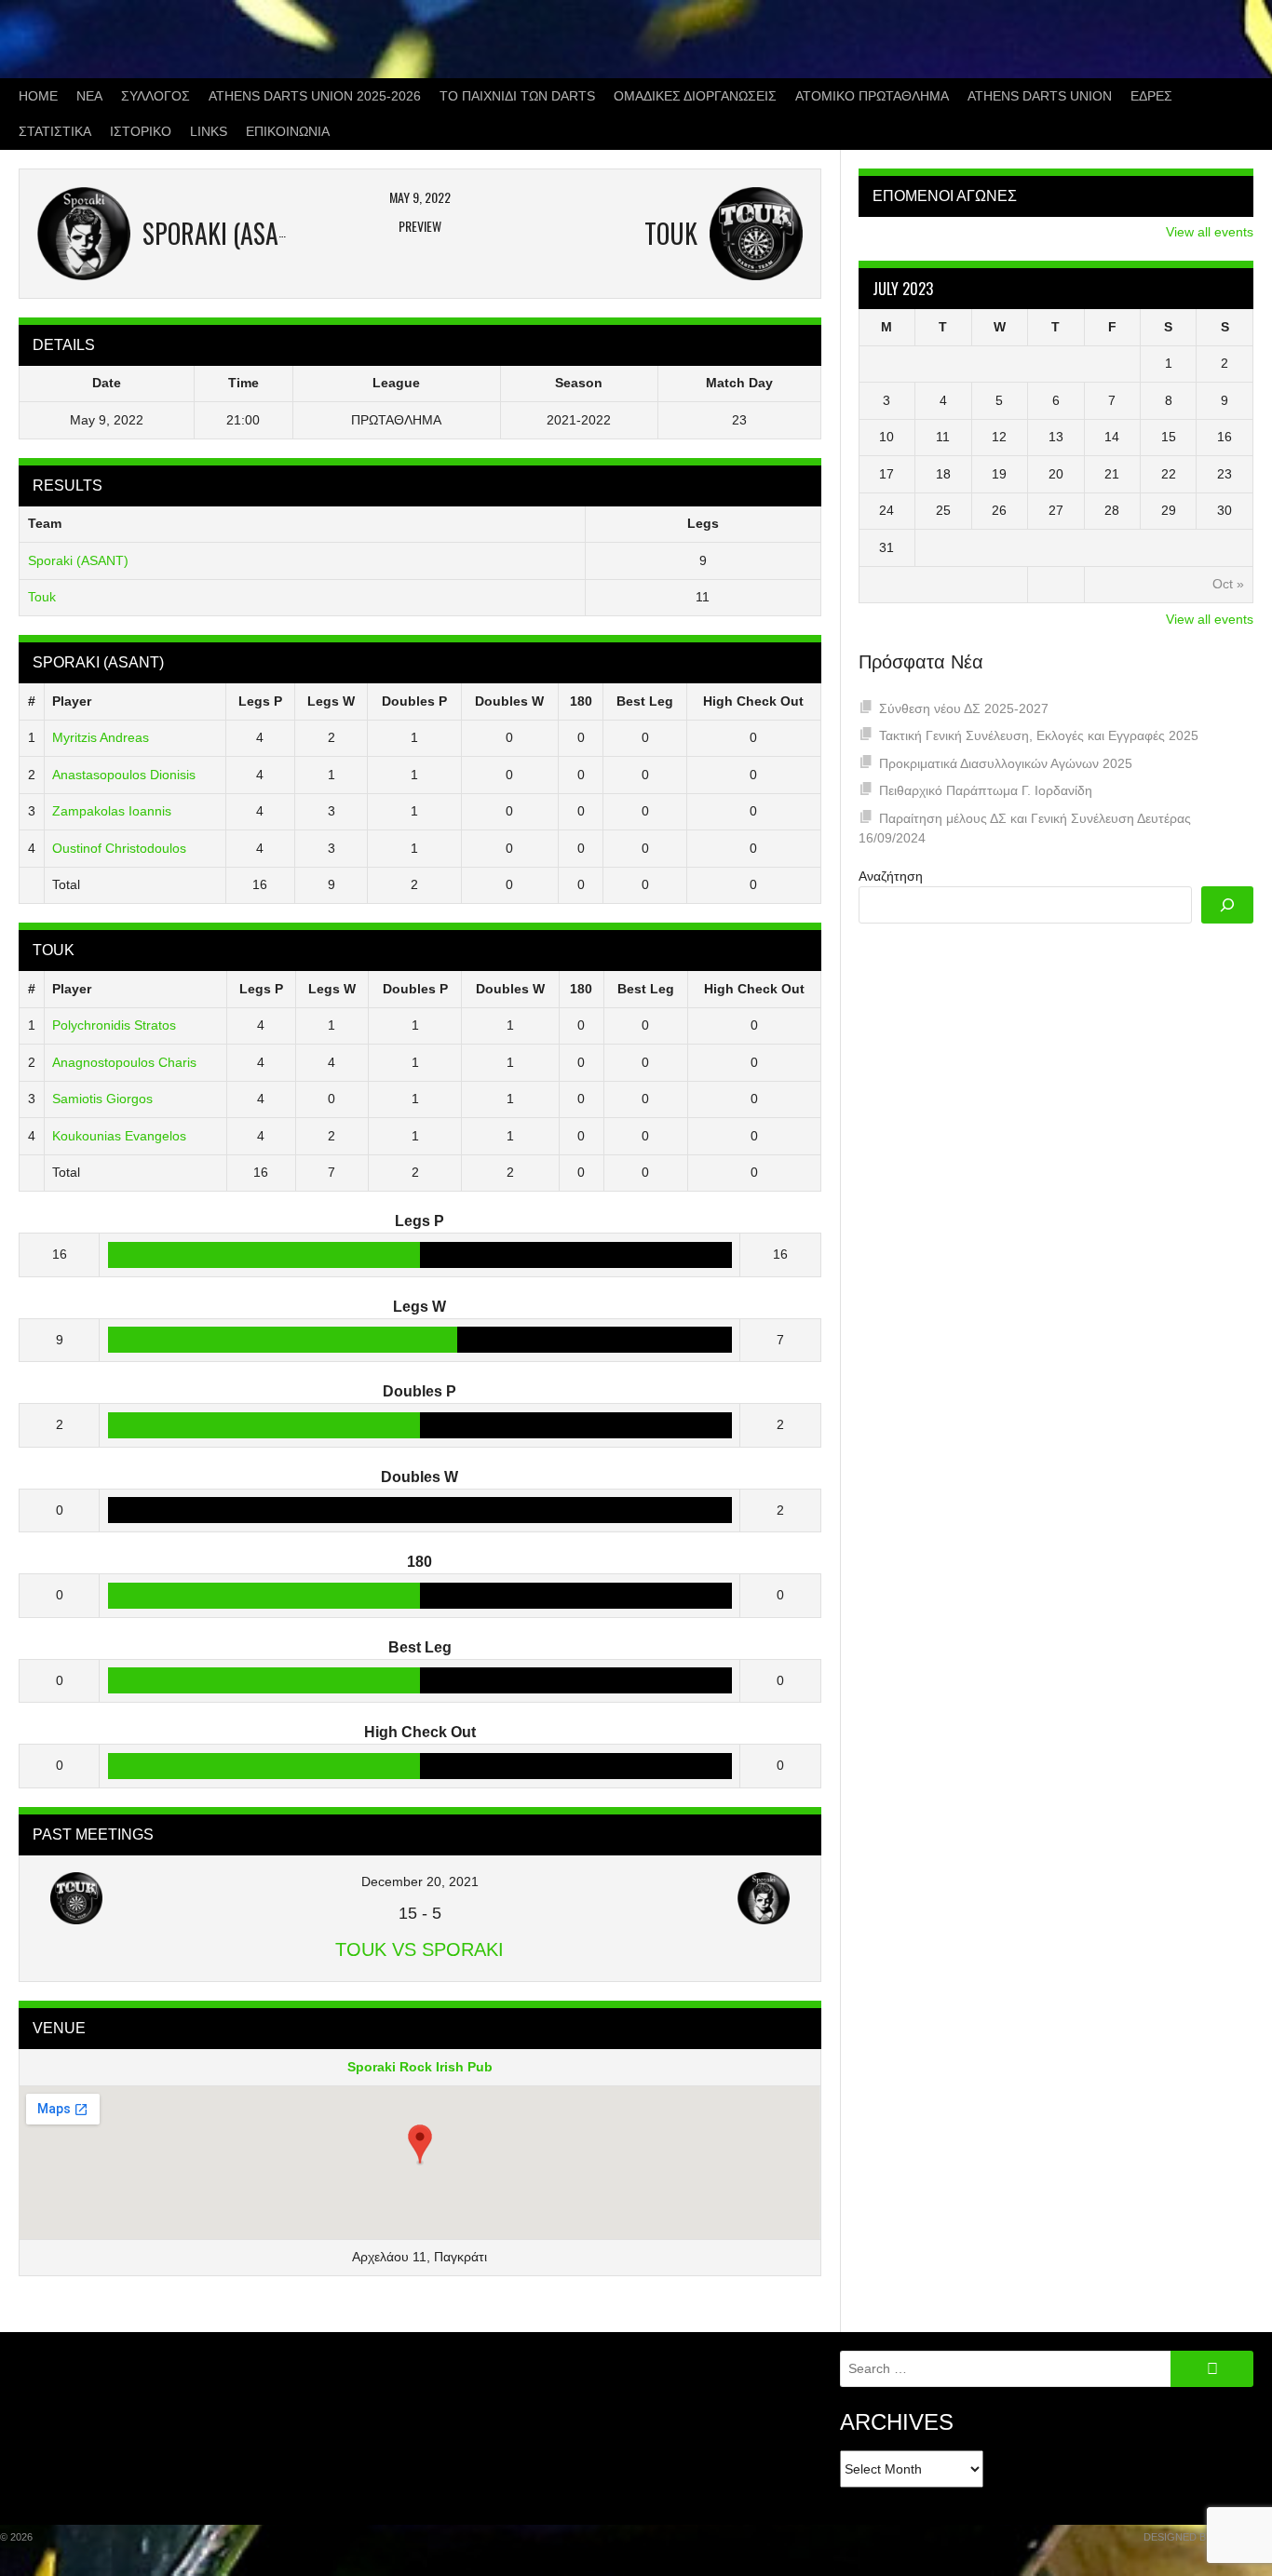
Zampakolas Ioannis (112, 811)
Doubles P (414, 701)
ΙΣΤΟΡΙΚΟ (141, 131)
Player (72, 701)
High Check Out (753, 701)
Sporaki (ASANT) (78, 560)
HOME (38, 96)
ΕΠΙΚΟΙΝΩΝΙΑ (288, 131)
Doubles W (509, 701)
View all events (1210, 232)
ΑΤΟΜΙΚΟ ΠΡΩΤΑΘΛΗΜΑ (872, 96)
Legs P (260, 701)
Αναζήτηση (891, 876)
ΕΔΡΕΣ (1151, 96)
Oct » (1228, 584)
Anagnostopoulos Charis (124, 1062)
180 (581, 701)
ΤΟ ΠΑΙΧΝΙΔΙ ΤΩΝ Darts (517, 96)
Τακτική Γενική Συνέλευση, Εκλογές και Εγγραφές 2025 (1039, 735)
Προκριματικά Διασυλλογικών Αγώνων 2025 (1006, 763)
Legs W (331, 701)
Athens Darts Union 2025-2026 (315, 96)
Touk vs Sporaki (419, 1949)
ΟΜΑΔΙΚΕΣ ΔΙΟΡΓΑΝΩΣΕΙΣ (695, 96)
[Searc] (1227, 905)
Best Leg (645, 701)
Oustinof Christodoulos (119, 848)
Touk (42, 597)
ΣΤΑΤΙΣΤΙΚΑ (55, 131)
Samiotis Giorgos (102, 1099)
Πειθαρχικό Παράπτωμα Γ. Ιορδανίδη (986, 790)
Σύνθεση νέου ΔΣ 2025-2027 (964, 708)
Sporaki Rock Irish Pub (420, 2067)
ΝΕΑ (89, 96)
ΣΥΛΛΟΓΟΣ (156, 96)
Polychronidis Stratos (114, 1025)
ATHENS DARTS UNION (1040, 96)
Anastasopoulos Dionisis (124, 775)
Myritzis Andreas (101, 737)
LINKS (209, 131)
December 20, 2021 (420, 1881)
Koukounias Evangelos (119, 1136)
